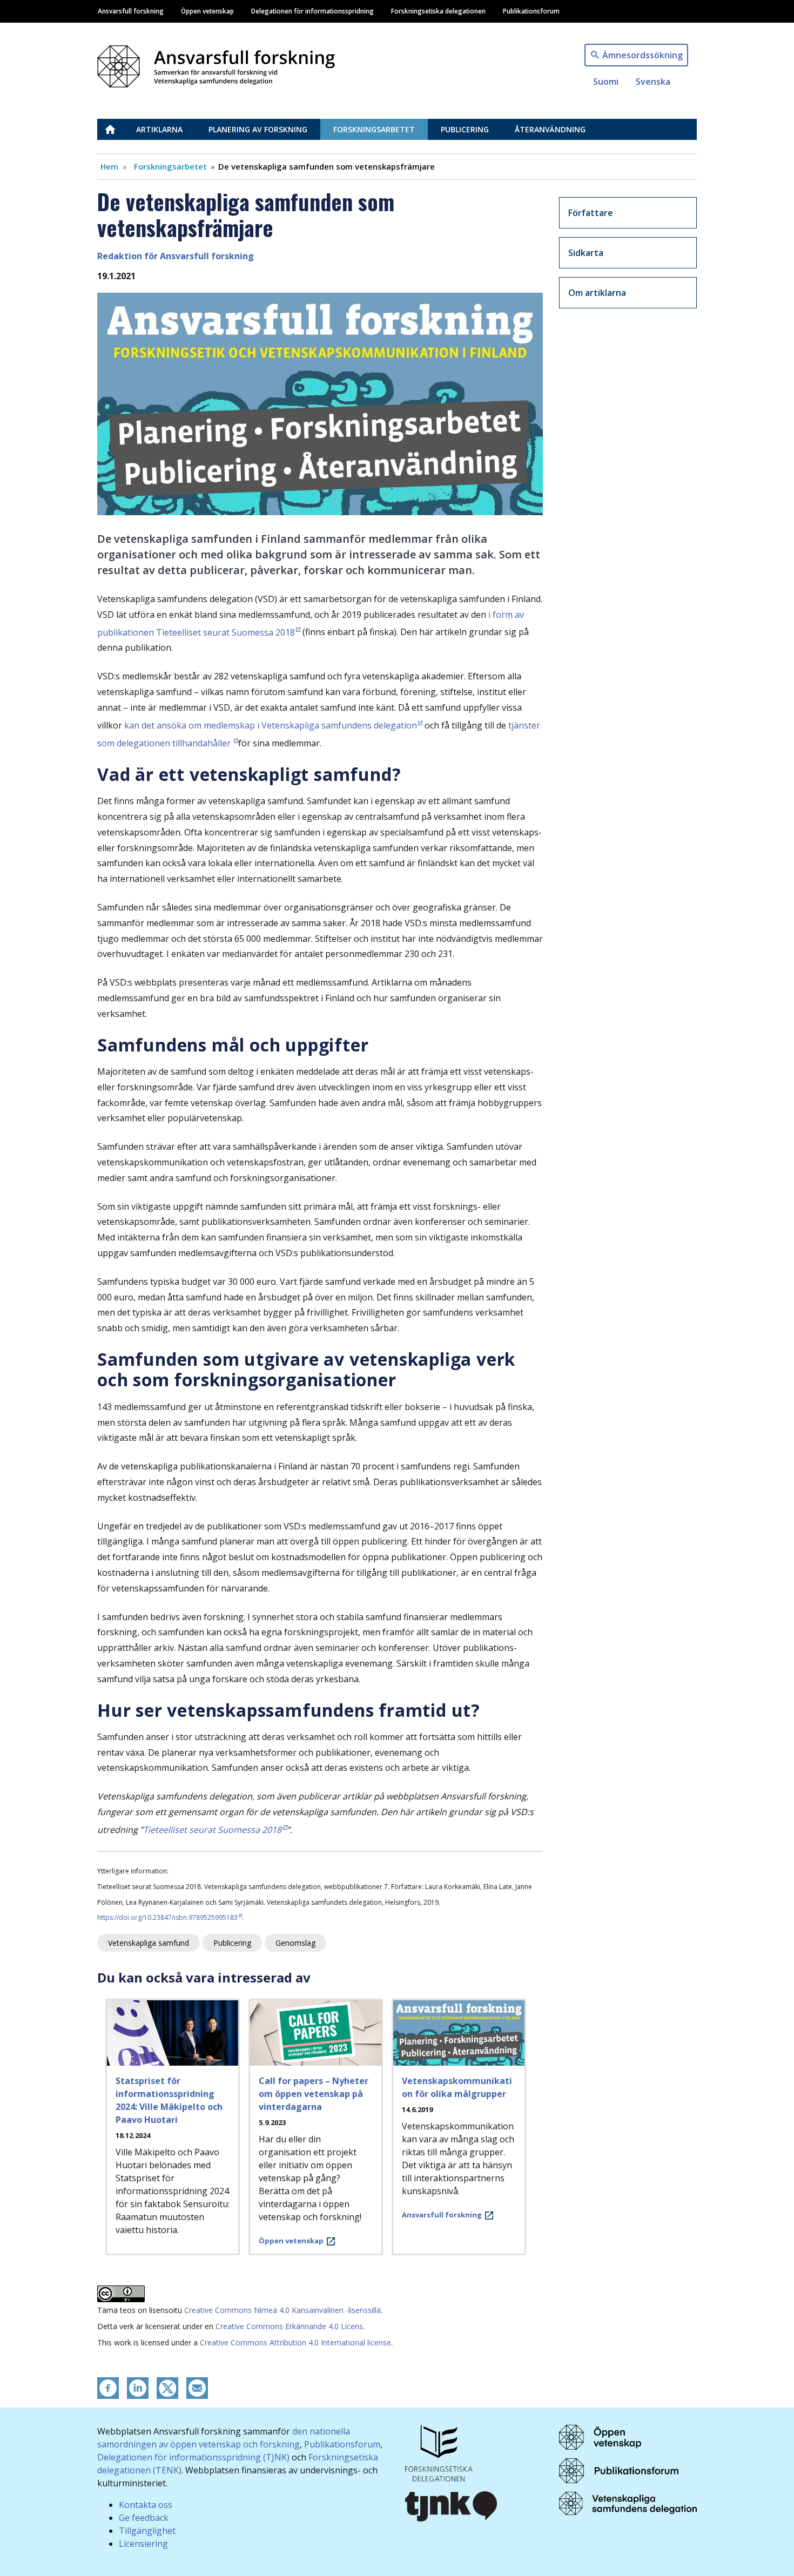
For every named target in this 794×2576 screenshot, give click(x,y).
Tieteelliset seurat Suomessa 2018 (212, 1830)
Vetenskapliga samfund (149, 1943)
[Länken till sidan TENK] (439, 2452)
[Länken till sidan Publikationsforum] (619, 2470)
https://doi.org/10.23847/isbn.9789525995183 (167, 1917)
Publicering (465, 129)
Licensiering (143, 2544)
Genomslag (295, 1943)
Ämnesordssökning (642, 55)
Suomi (606, 82)
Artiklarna (159, 129)
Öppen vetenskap (207, 11)
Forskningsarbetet (374, 129)
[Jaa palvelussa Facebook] (108, 2388)
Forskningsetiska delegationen (438, 11)
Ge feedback (144, 2518)
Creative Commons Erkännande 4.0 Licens (289, 2326)
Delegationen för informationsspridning (312, 11)
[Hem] (220, 63)
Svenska (653, 82)
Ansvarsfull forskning (131, 11)
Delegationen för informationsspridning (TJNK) (193, 2457)
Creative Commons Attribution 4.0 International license (295, 2342)
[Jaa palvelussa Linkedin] (138, 2388)
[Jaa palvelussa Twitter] (167, 2388)
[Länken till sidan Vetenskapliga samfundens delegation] (628, 2503)
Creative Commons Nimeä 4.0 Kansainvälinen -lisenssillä (282, 2310)
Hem (109, 166)
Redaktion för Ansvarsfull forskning (176, 256)
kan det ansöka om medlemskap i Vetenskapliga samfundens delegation (271, 725)
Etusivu (117, 129)
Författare (591, 213)
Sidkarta (586, 253)
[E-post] (197, 2388)
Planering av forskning (258, 129)
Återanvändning (550, 129)
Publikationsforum (531, 11)
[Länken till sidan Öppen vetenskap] (600, 2436)
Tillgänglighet (147, 2531)
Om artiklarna (597, 293)
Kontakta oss (146, 2505)
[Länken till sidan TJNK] (452, 2505)
